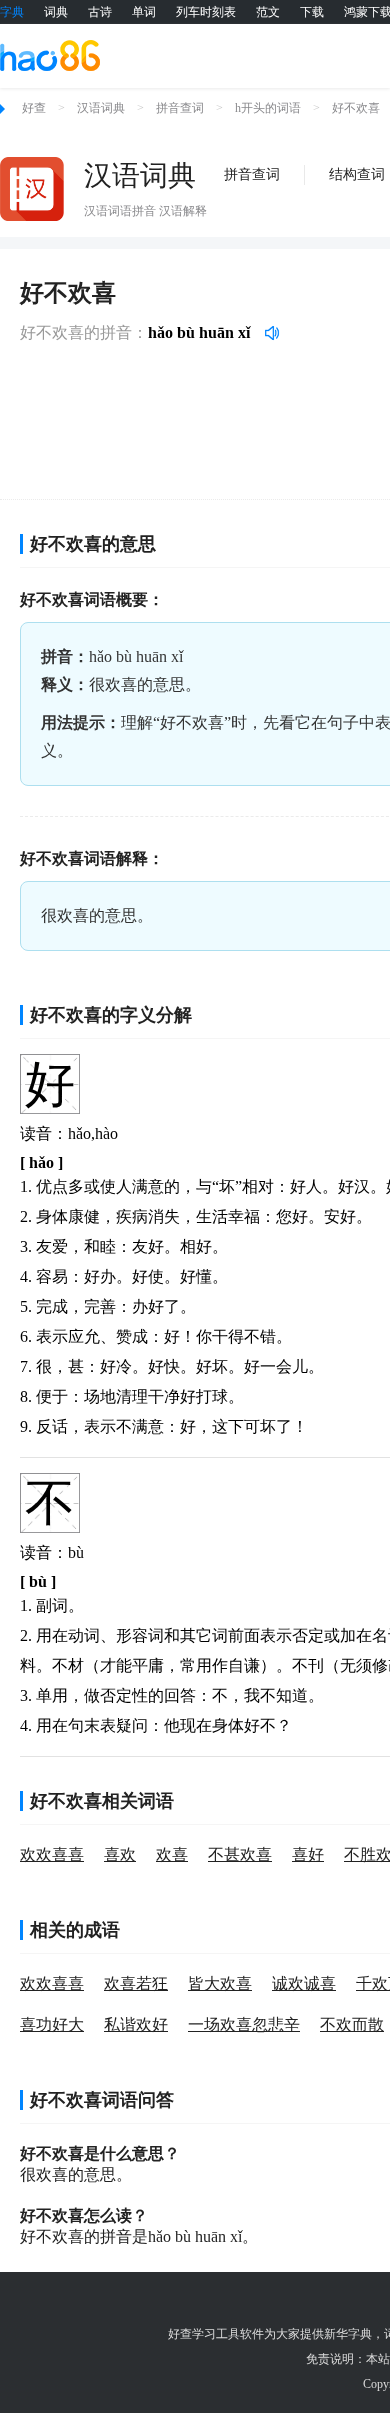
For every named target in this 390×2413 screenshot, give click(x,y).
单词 (144, 12)
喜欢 (120, 1854)
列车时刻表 (206, 12)
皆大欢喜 (220, 1983)
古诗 (100, 12)
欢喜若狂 (136, 1983)
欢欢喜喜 (52, 1854)
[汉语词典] (32, 189)
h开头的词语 (268, 108)
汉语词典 (101, 108)
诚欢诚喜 (304, 1983)
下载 (312, 12)
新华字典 (348, 2334)
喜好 (308, 1854)
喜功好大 (52, 2024)
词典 (56, 12)
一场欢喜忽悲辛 (244, 2024)
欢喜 (172, 1854)
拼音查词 (180, 108)
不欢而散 (352, 2024)
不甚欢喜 (240, 1854)
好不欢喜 (356, 108)
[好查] (50, 55)
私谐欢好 (136, 2024)
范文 (268, 12)
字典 (12, 12)
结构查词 (357, 174)
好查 (34, 108)
